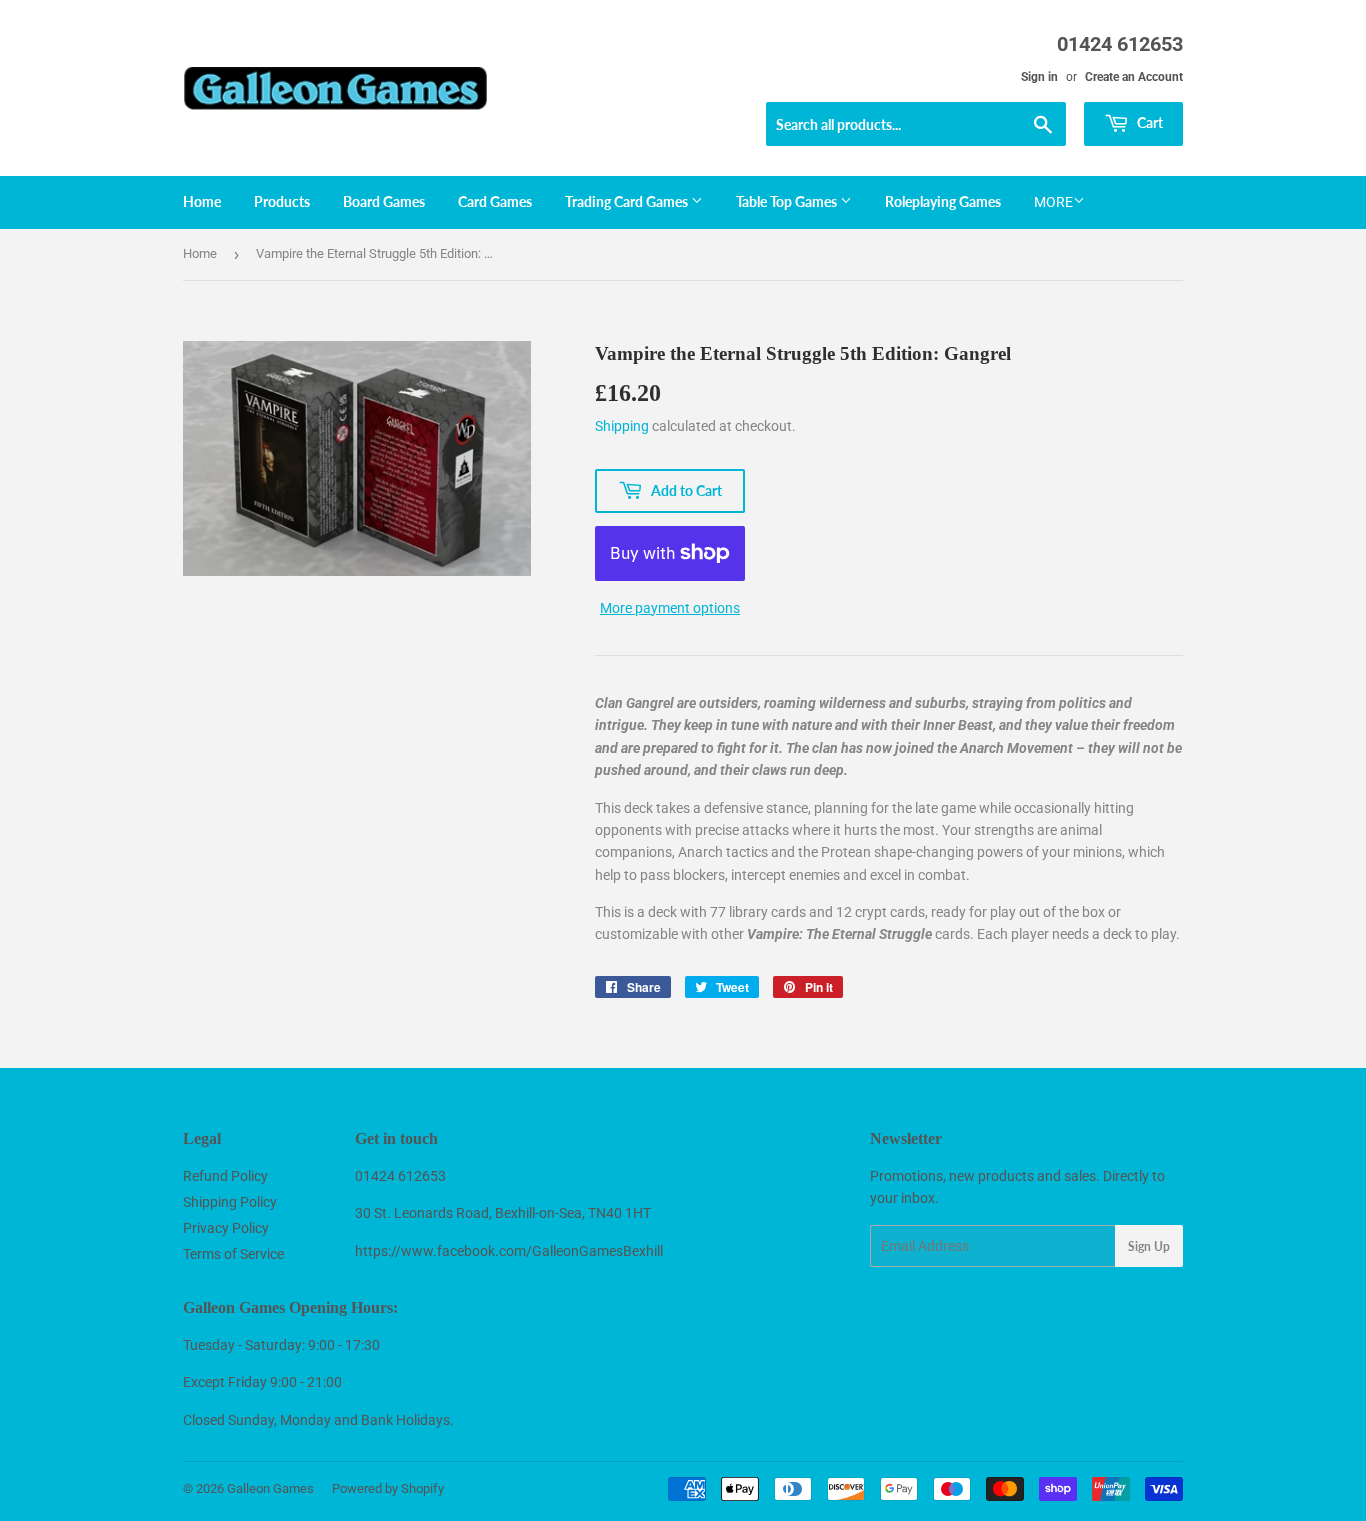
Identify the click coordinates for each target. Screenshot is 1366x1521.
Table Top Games (788, 201)
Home (202, 201)
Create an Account (1134, 77)
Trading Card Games (628, 201)
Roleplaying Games (943, 201)
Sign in (1039, 77)
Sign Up (1149, 1246)
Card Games (495, 201)
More (1053, 202)
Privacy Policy (226, 1228)
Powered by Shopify (388, 1488)
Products (282, 201)
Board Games (384, 201)
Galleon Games (270, 1488)
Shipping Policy (230, 1202)
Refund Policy (225, 1176)
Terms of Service (233, 1254)
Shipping (622, 426)
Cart (1148, 122)
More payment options (670, 608)
